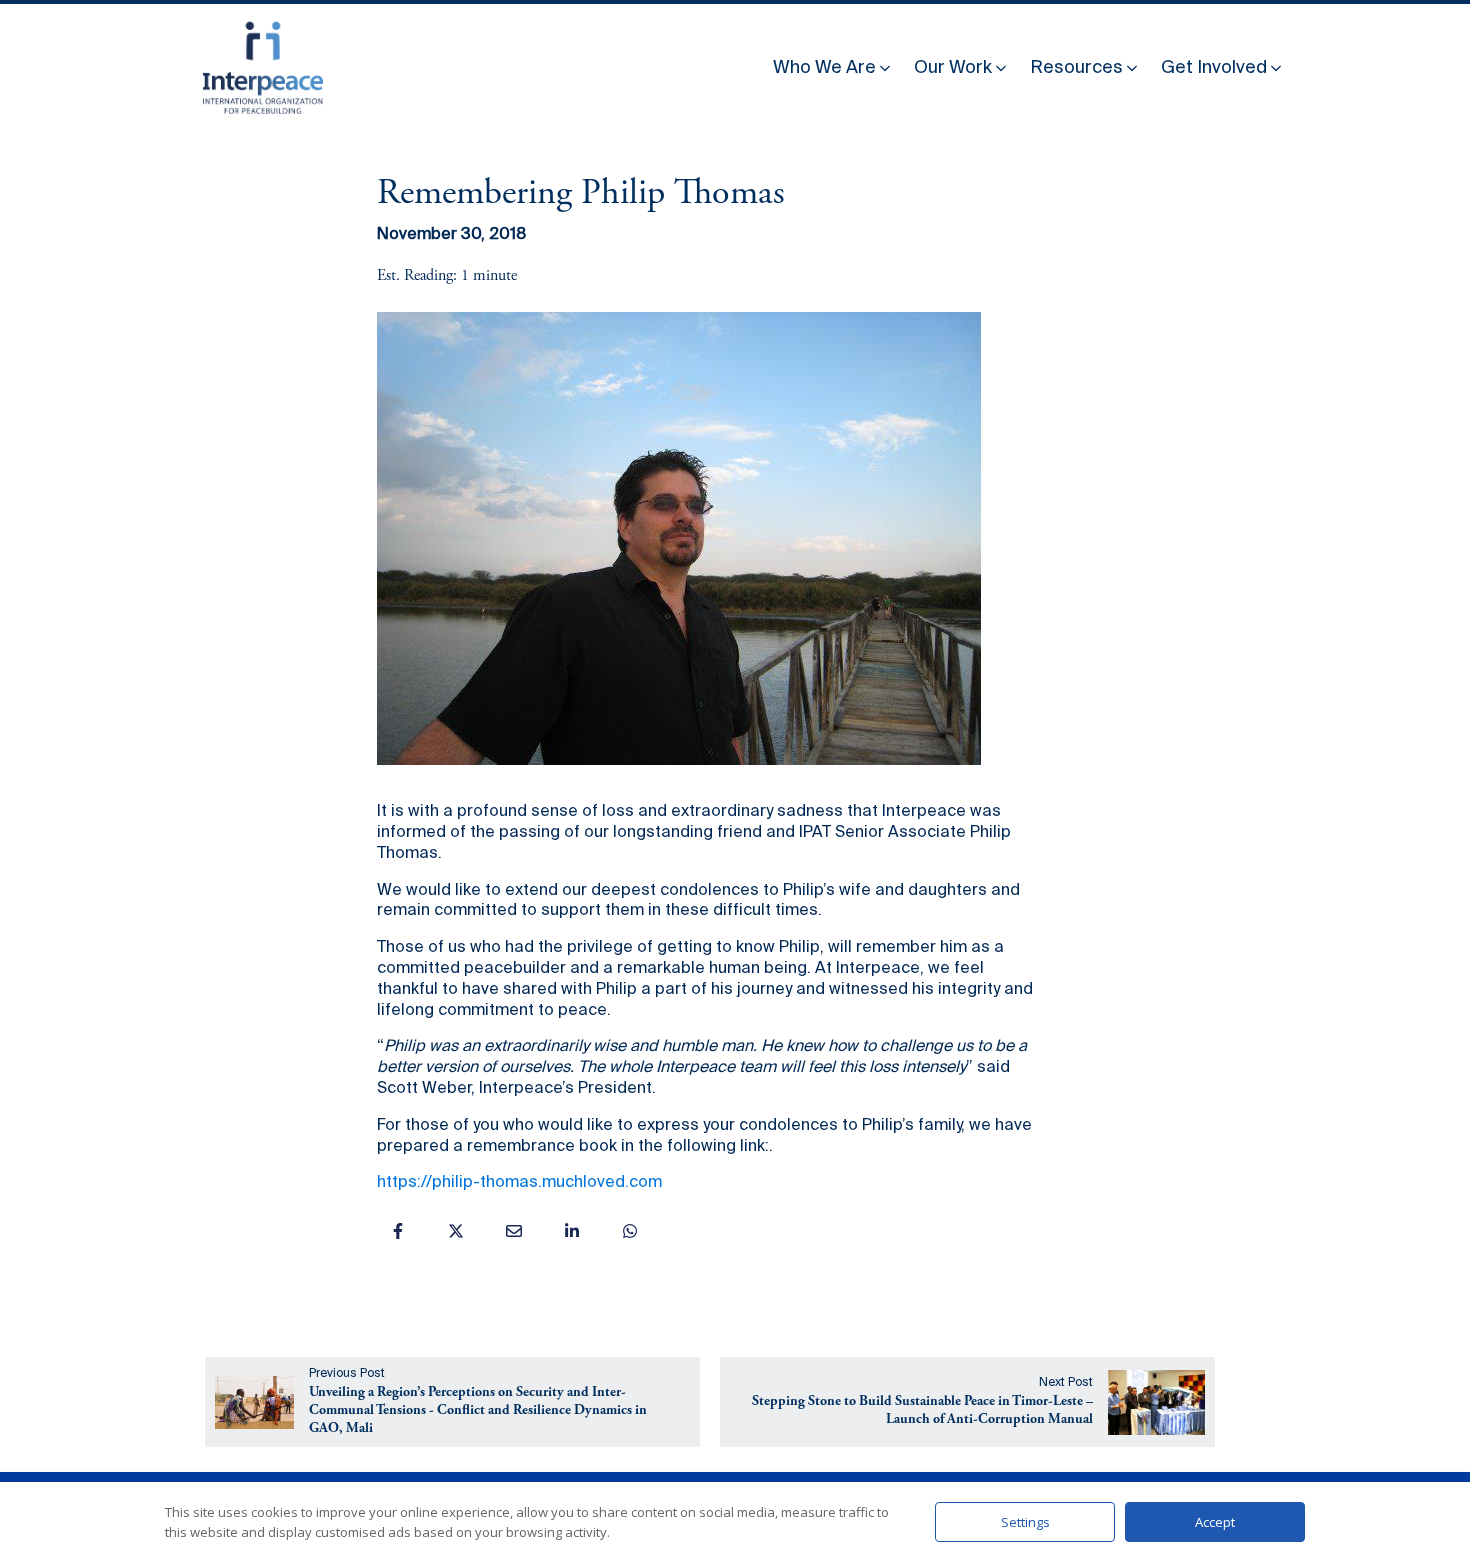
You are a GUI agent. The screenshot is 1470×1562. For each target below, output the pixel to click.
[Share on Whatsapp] (630, 1231)
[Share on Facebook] (398, 1231)
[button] (833, 63)
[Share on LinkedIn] (572, 1231)
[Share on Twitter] (456, 1231)
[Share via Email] (514, 1231)
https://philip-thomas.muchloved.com (519, 1183)
